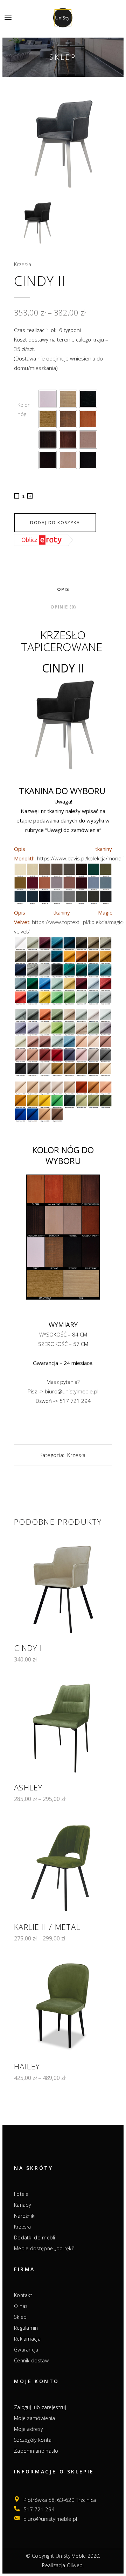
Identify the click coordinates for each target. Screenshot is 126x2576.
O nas (21, 2306)
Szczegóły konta (33, 2440)
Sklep (20, 2317)
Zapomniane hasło (36, 2451)
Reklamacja (27, 2339)
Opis (63, 589)
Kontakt (23, 2295)
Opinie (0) (63, 607)
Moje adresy (28, 2429)
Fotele (21, 2194)
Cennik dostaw (31, 2361)
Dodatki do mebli (35, 2238)
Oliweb (75, 2565)
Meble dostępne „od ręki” (44, 2249)
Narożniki (25, 2216)
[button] (48, 399)
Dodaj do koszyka (55, 523)
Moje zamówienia (35, 2418)
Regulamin (26, 2328)
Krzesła (23, 264)
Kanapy (23, 2205)
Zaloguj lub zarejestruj (40, 2407)
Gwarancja (26, 2350)
